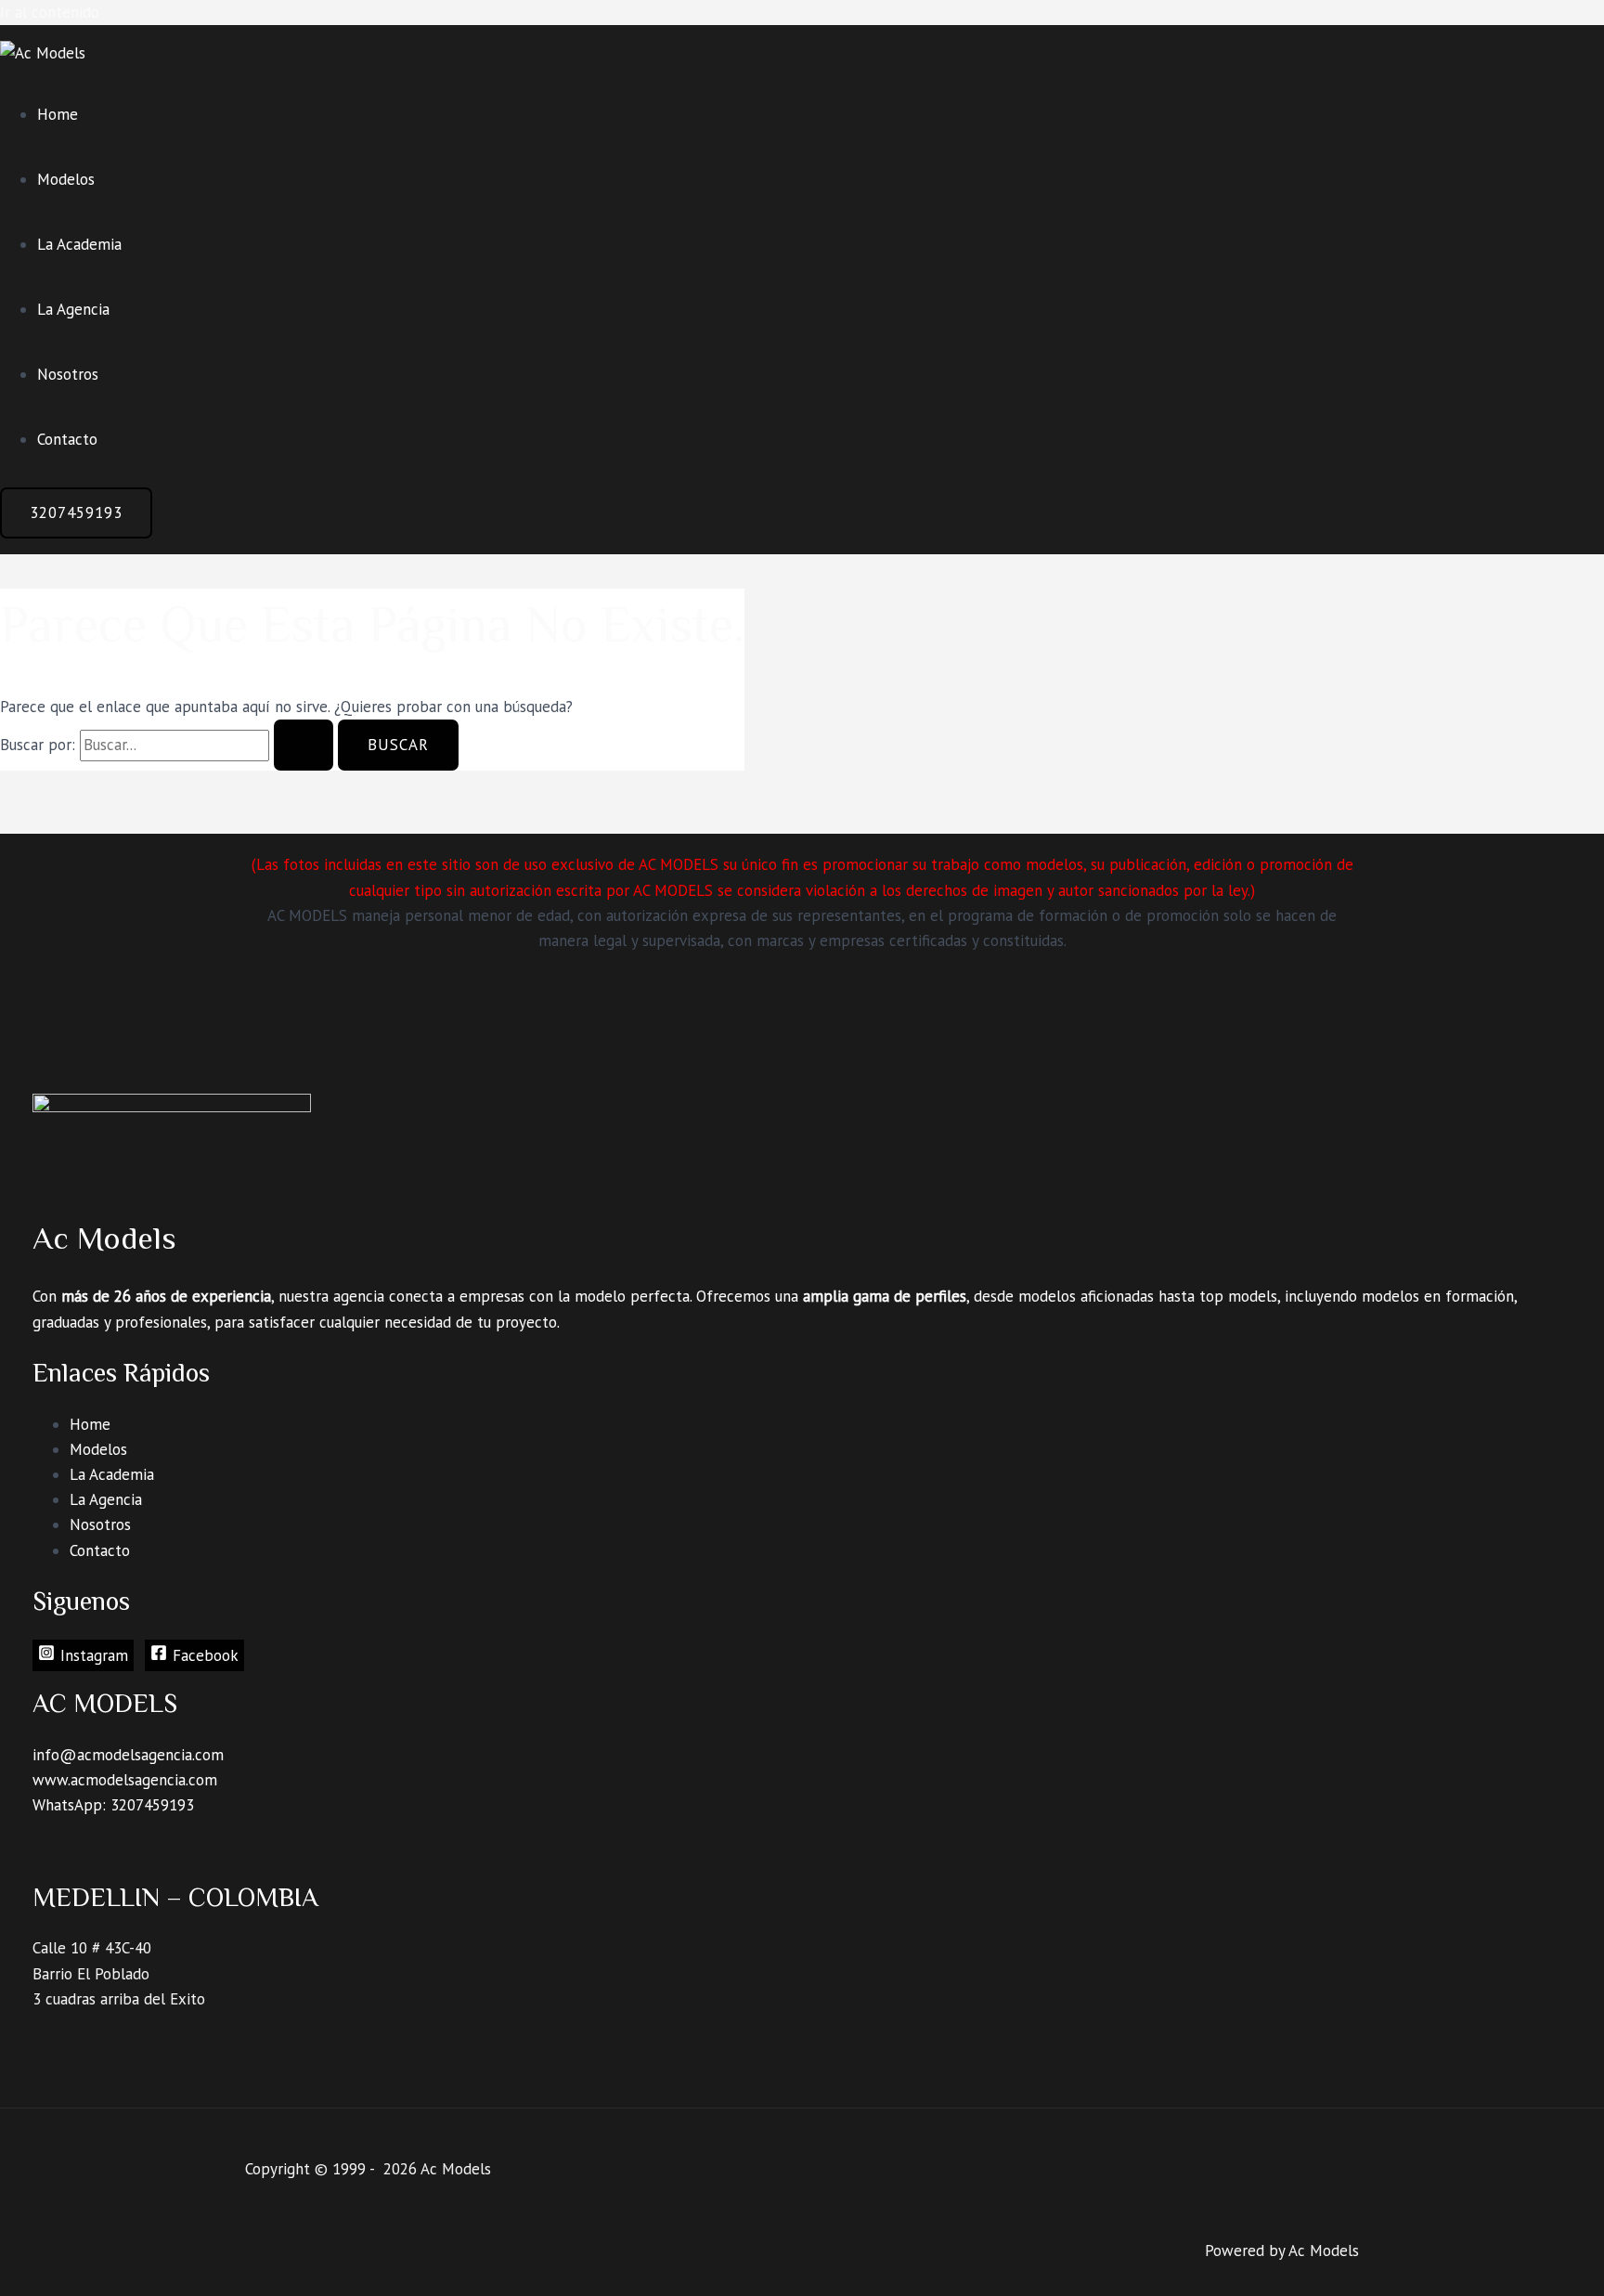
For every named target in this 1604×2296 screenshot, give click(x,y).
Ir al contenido (50, 12)
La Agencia (73, 309)
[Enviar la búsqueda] (304, 745)
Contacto (67, 439)
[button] (76, 513)
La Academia (79, 244)
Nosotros (68, 374)
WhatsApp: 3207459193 (113, 1805)
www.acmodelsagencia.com (125, 1780)
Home (58, 114)
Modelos (66, 179)
